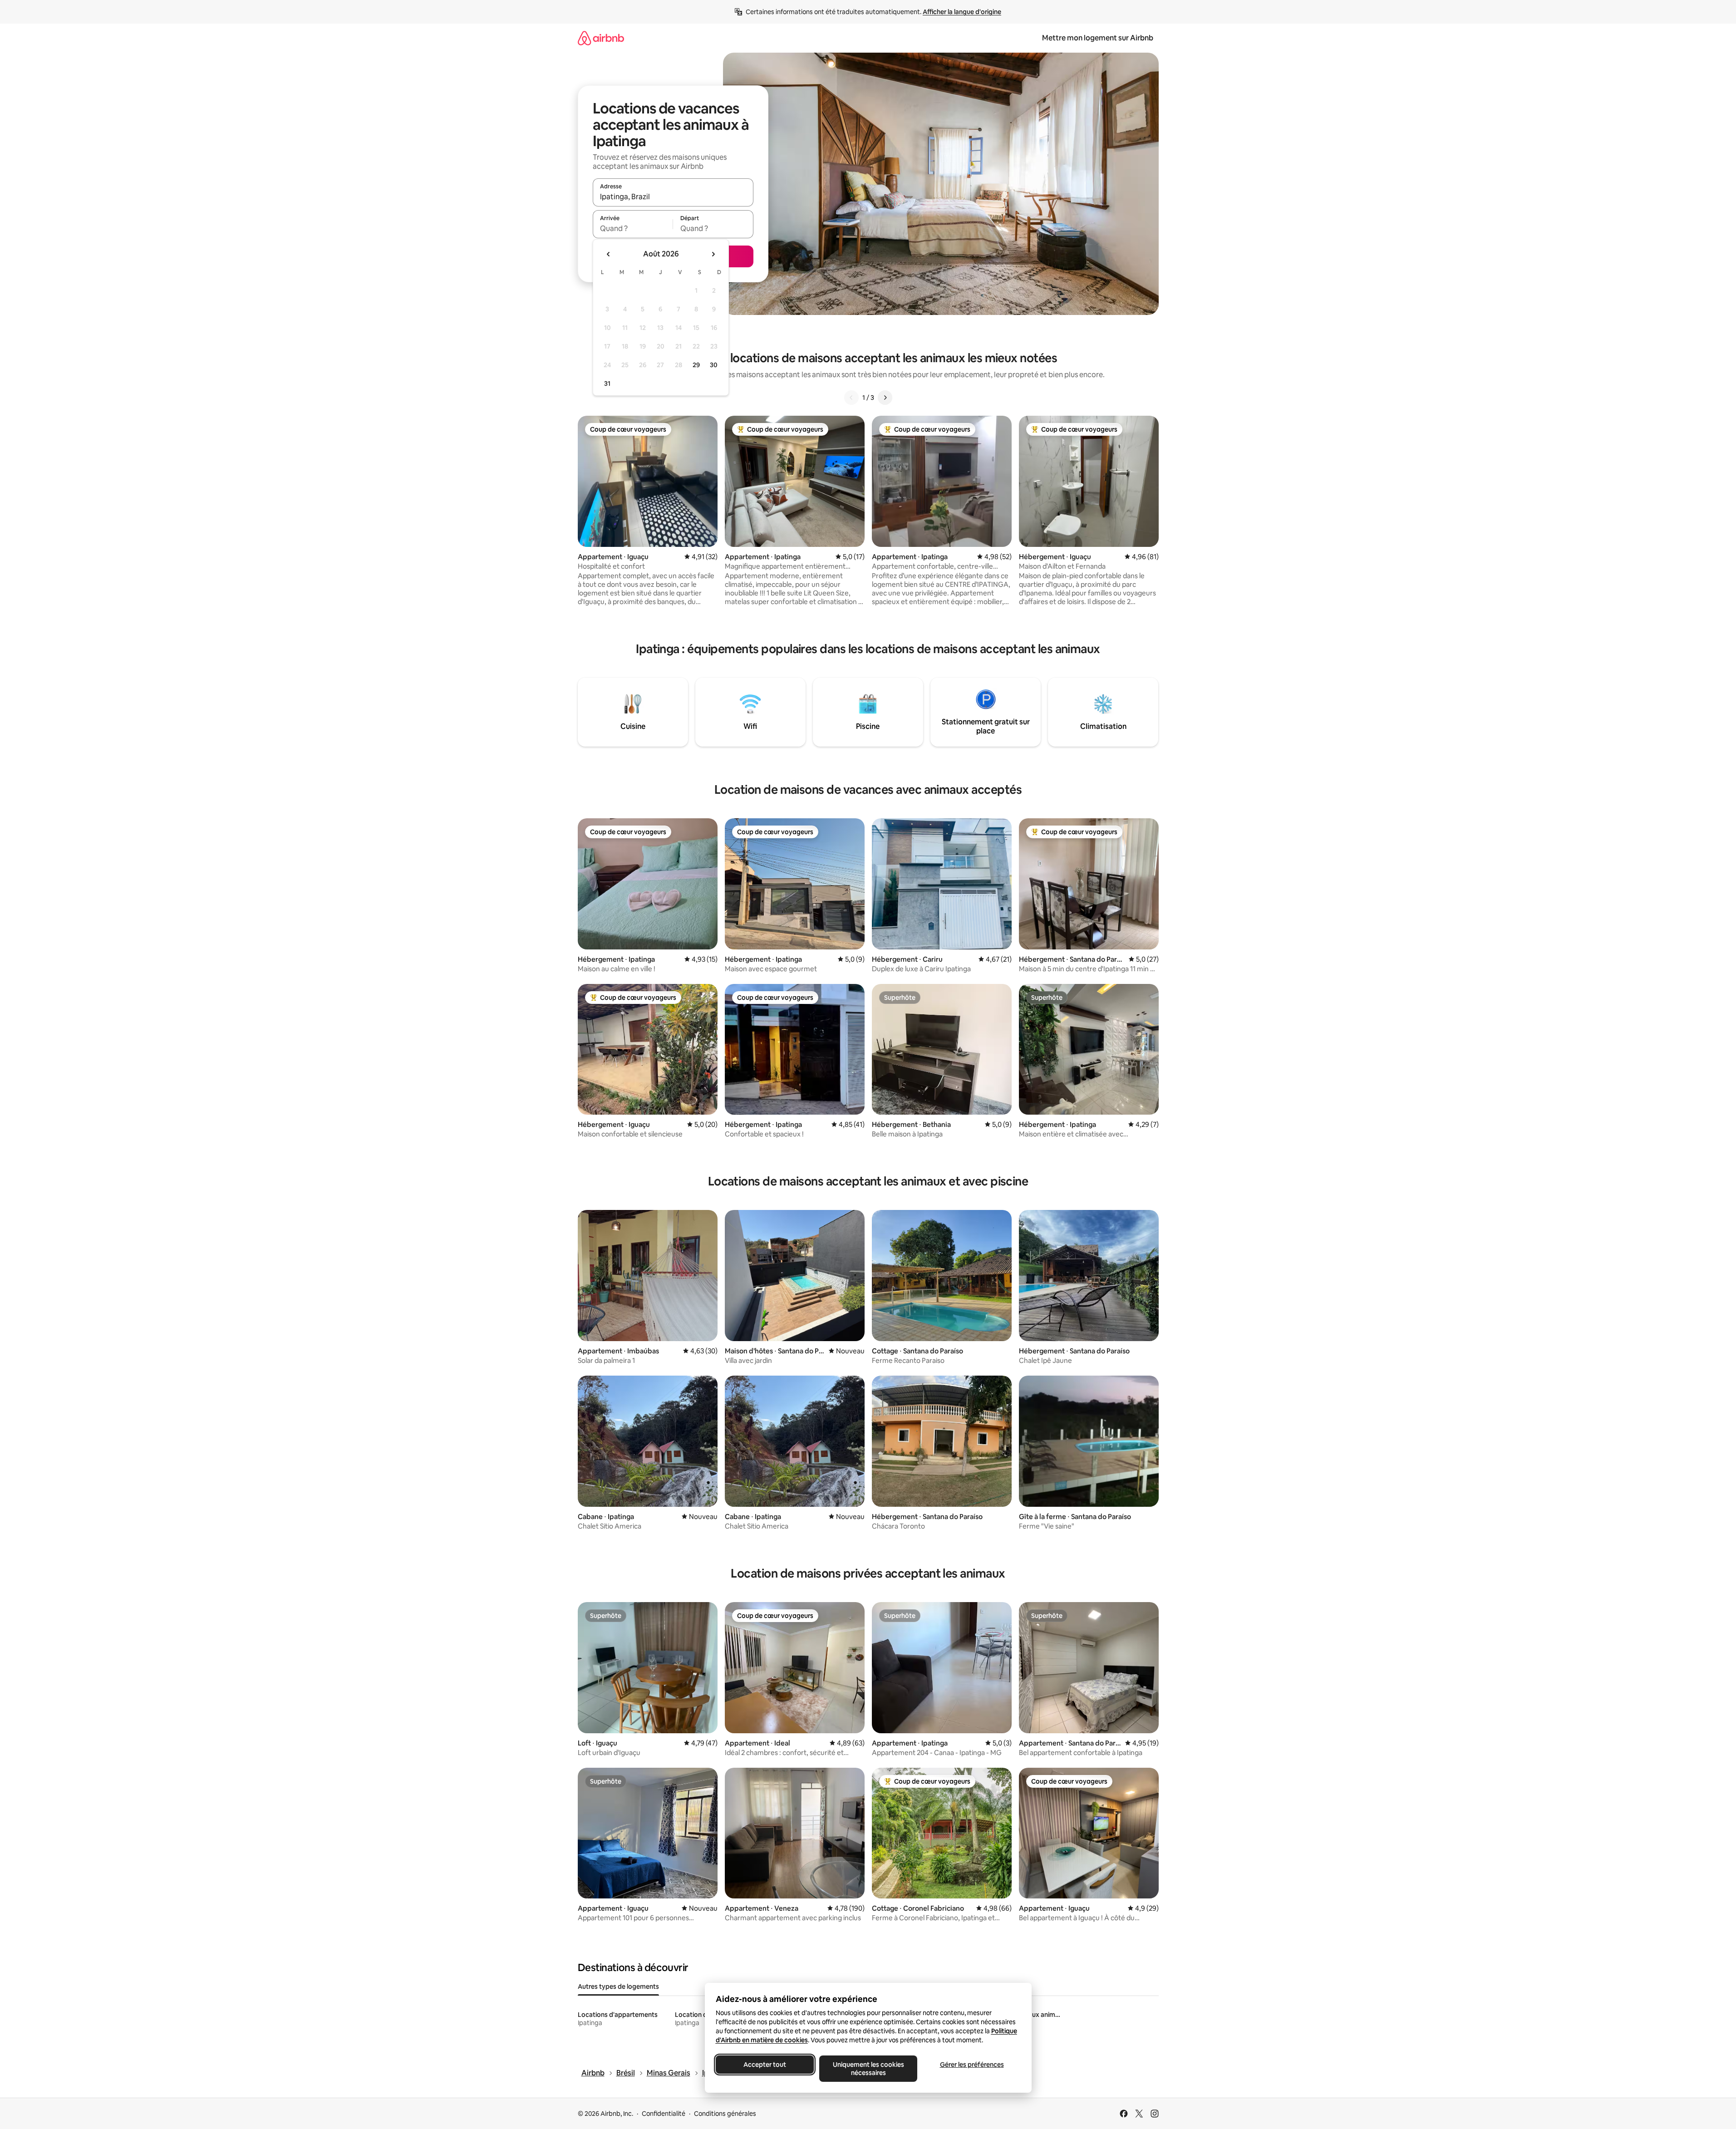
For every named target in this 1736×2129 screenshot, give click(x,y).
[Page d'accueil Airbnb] (601, 38)
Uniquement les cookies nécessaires (868, 2069)
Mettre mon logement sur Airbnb (1098, 38)
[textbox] (633, 228)
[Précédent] (851, 398)
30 (714, 365)
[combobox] (673, 197)
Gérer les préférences (971, 2065)
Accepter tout (765, 2065)
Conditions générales (725, 2114)
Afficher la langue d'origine (962, 12)
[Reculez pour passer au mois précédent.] (609, 254)
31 (607, 384)
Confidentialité (664, 2114)
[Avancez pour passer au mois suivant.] (713, 254)
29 (696, 365)
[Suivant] (885, 398)
